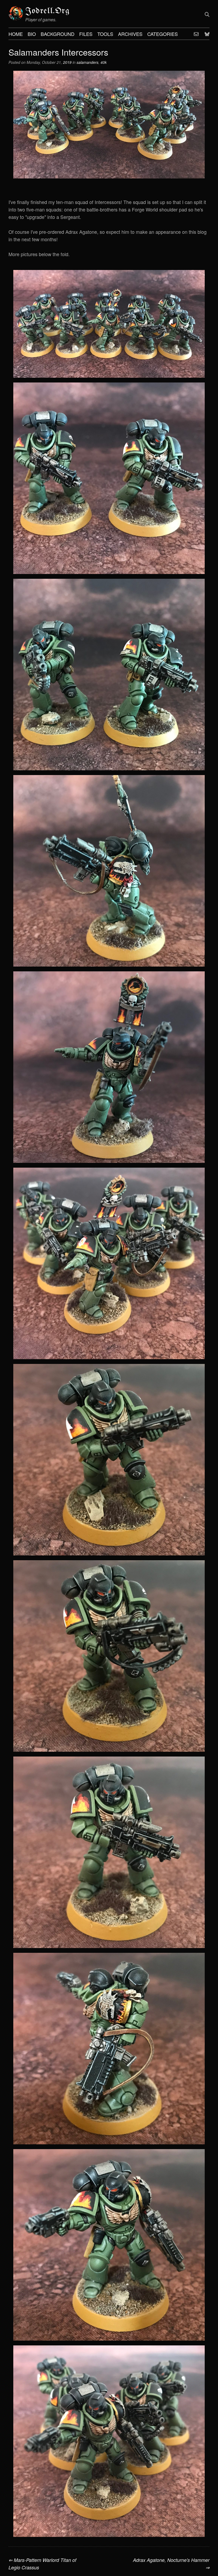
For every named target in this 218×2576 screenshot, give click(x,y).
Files (86, 34)
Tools (105, 34)
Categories (163, 34)
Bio (32, 34)
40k (104, 62)
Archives (130, 34)
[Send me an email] (196, 34)
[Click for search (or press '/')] (207, 14)
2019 (67, 62)
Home (16, 34)
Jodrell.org (48, 11)
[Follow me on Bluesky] (207, 34)
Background (58, 34)
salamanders (87, 62)
